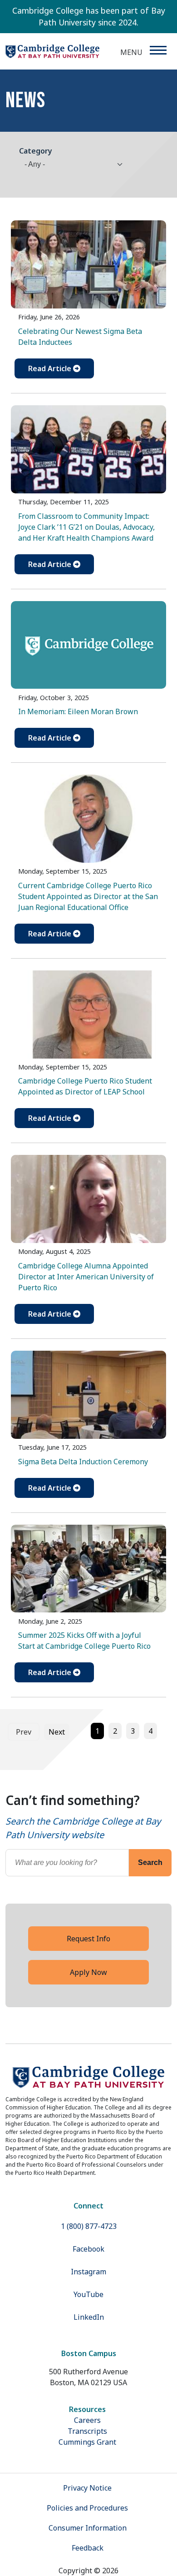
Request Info (88, 1939)
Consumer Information (88, 2528)
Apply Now (88, 1972)
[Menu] (158, 50)
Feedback (88, 2548)
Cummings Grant (87, 2442)
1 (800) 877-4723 (89, 2226)
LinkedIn (89, 2317)
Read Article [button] (51, 368)
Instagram (88, 2272)
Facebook (88, 2249)
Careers (87, 2420)
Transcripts (87, 2431)
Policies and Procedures (87, 2508)
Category (36, 151)
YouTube (88, 2294)
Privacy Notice (87, 2488)
